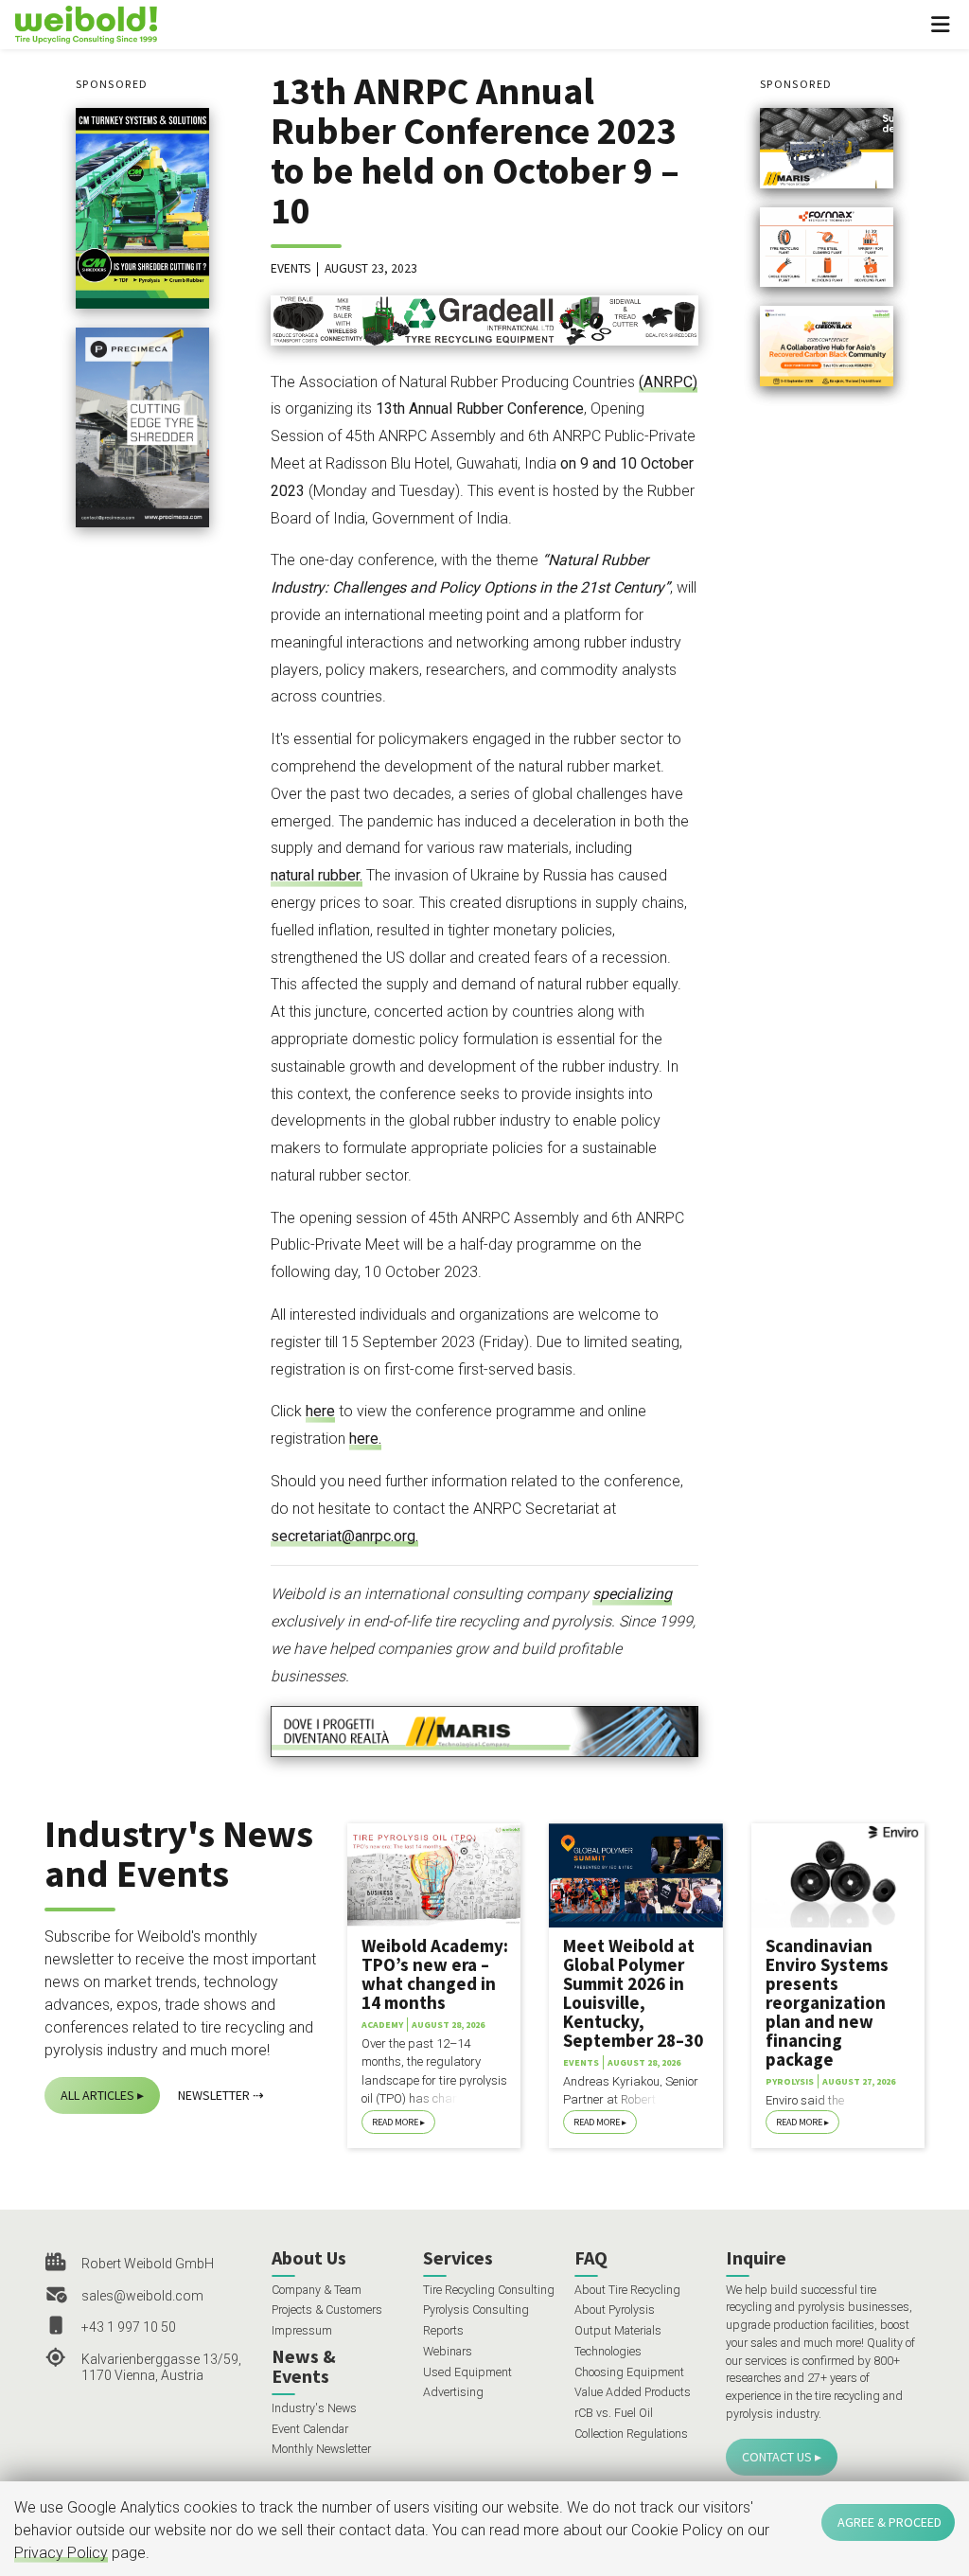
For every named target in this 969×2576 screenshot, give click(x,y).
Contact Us (777, 2457)
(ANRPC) (668, 382)
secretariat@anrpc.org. (344, 1536)
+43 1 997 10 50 (129, 2327)
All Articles (97, 2095)
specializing (632, 1594)
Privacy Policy (61, 2553)
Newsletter (214, 2095)
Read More (395, 2122)
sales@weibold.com (142, 2296)
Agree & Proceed (890, 2522)
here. (365, 1439)
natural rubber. (317, 875)
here (320, 1411)
